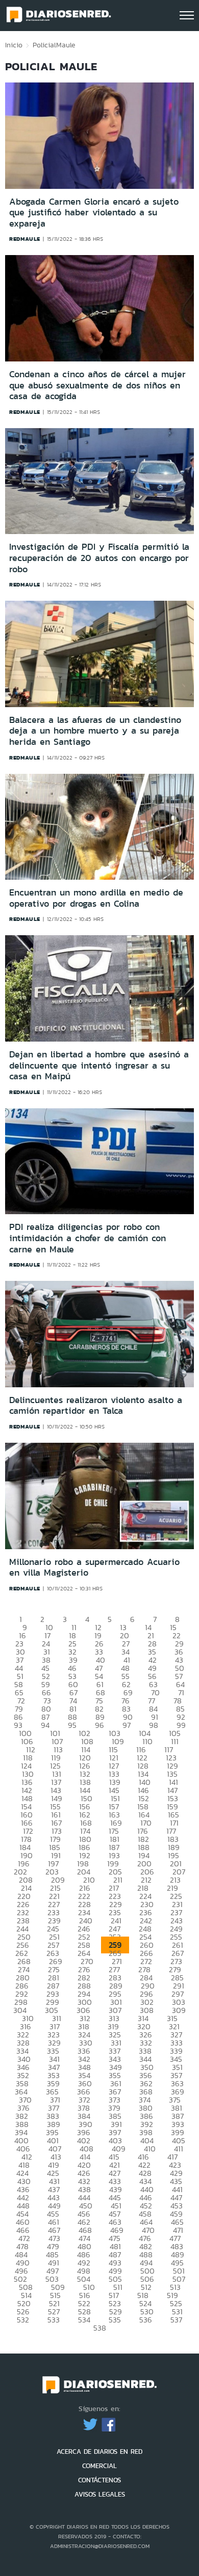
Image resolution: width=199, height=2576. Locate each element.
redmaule (25, 239)
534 (84, 2320)
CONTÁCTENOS (99, 2480)
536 (146, 2320)
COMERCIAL (99, 2466)
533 (54, 2320)
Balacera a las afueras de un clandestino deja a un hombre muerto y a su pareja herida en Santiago (95, 731)
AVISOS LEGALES (100, 2494)
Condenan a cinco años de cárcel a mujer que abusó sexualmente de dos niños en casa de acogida (97, 385)
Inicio (14, 45)
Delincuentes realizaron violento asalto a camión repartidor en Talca (96, 1406)
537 (176, 2320)
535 (115, 2320)
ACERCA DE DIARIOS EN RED (99, 2452)
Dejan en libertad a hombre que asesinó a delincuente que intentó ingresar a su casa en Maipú (99, 1065)
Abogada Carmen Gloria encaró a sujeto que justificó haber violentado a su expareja (94, 213)
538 (100, 2328)
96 (99, 1725)
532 (23, 2320)
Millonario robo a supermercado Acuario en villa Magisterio (94, 1567)
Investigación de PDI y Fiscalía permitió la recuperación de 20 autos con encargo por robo (99, 558)
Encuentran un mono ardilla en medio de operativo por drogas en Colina (96, 898)
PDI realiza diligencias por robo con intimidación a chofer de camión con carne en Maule (88, 1238)
